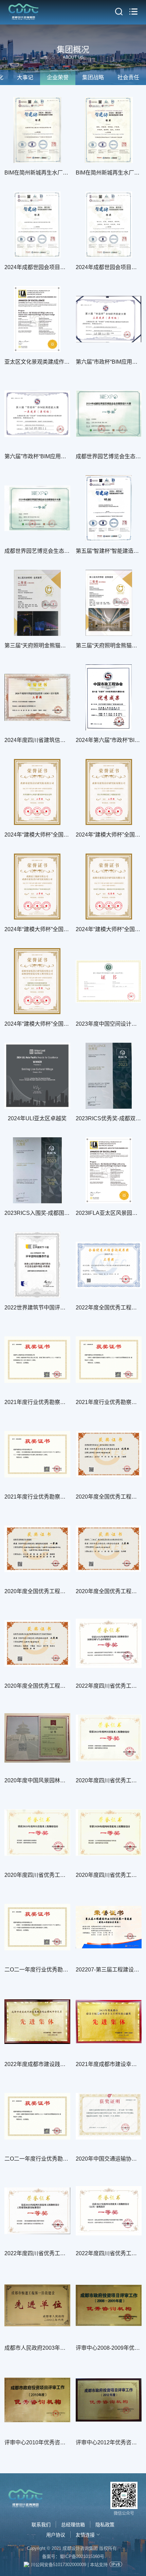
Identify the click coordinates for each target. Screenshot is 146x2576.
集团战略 (93, 77)
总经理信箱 (73, 2525)
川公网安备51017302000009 (59, 2565)
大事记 (25, 77)
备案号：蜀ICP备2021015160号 (73, 2556)
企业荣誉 (58, 77)
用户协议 (56, 2535)
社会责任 (128, 77)
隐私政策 (105, 2525)
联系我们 (41, 2525)
